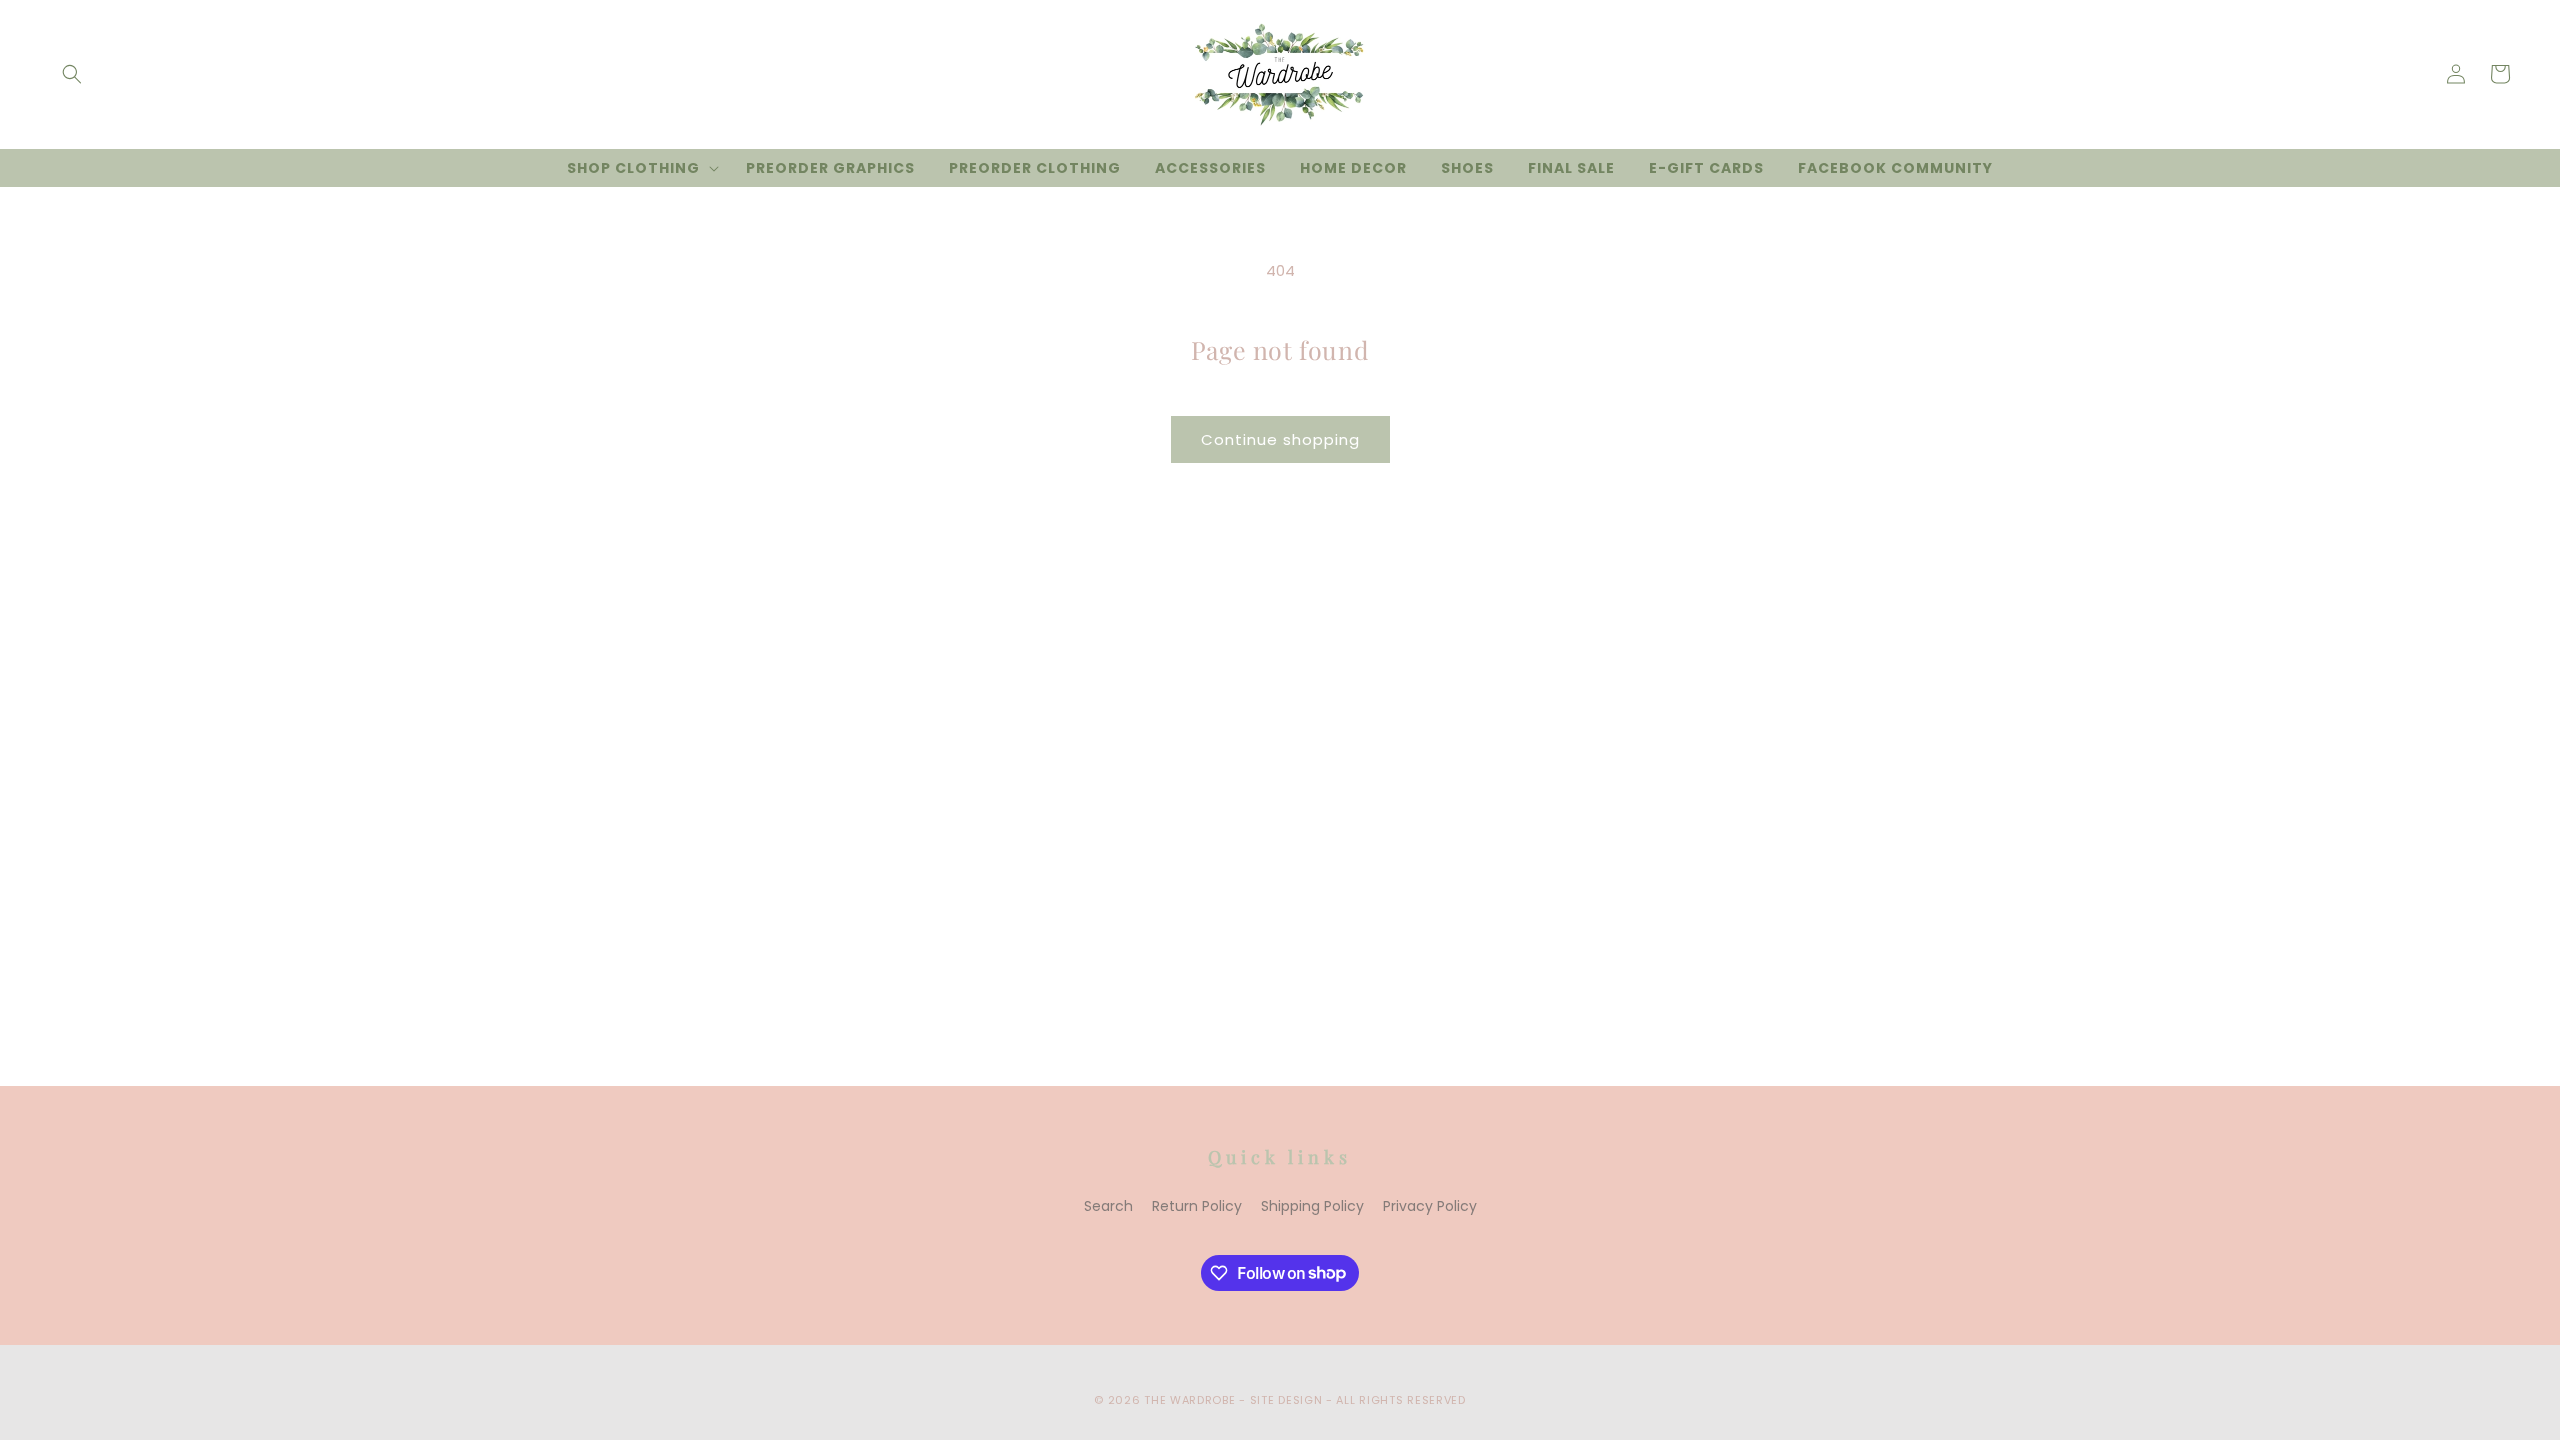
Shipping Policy (1312, 1206)
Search (1108, 1206)
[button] (72, 74)
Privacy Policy (1430, 1206)
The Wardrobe (1189, 1400)
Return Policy (1197, 1206)
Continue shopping (1280, 439)
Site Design (1286, 1400)
